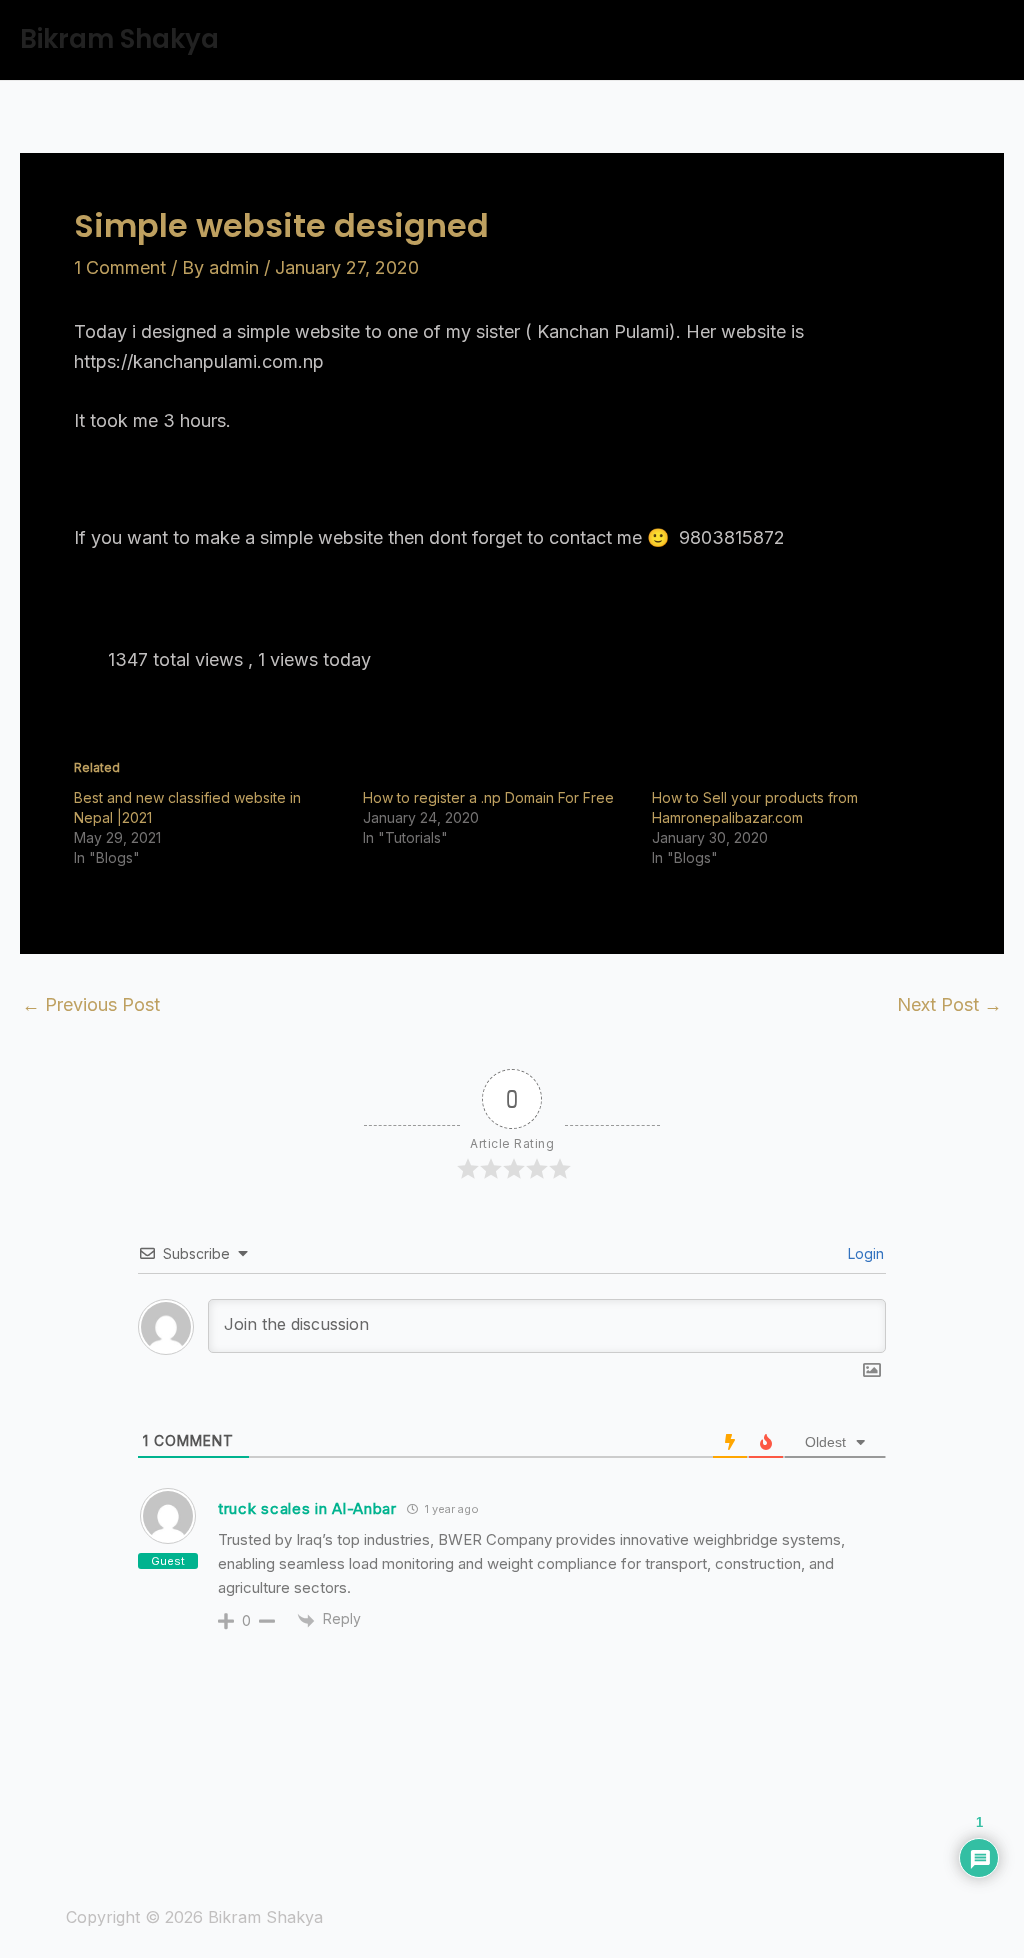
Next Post (949, 1005)
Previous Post (91, 1005)
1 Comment (120, 267)
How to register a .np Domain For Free (488, 797)
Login (864, 1253)
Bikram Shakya (119, 39)
